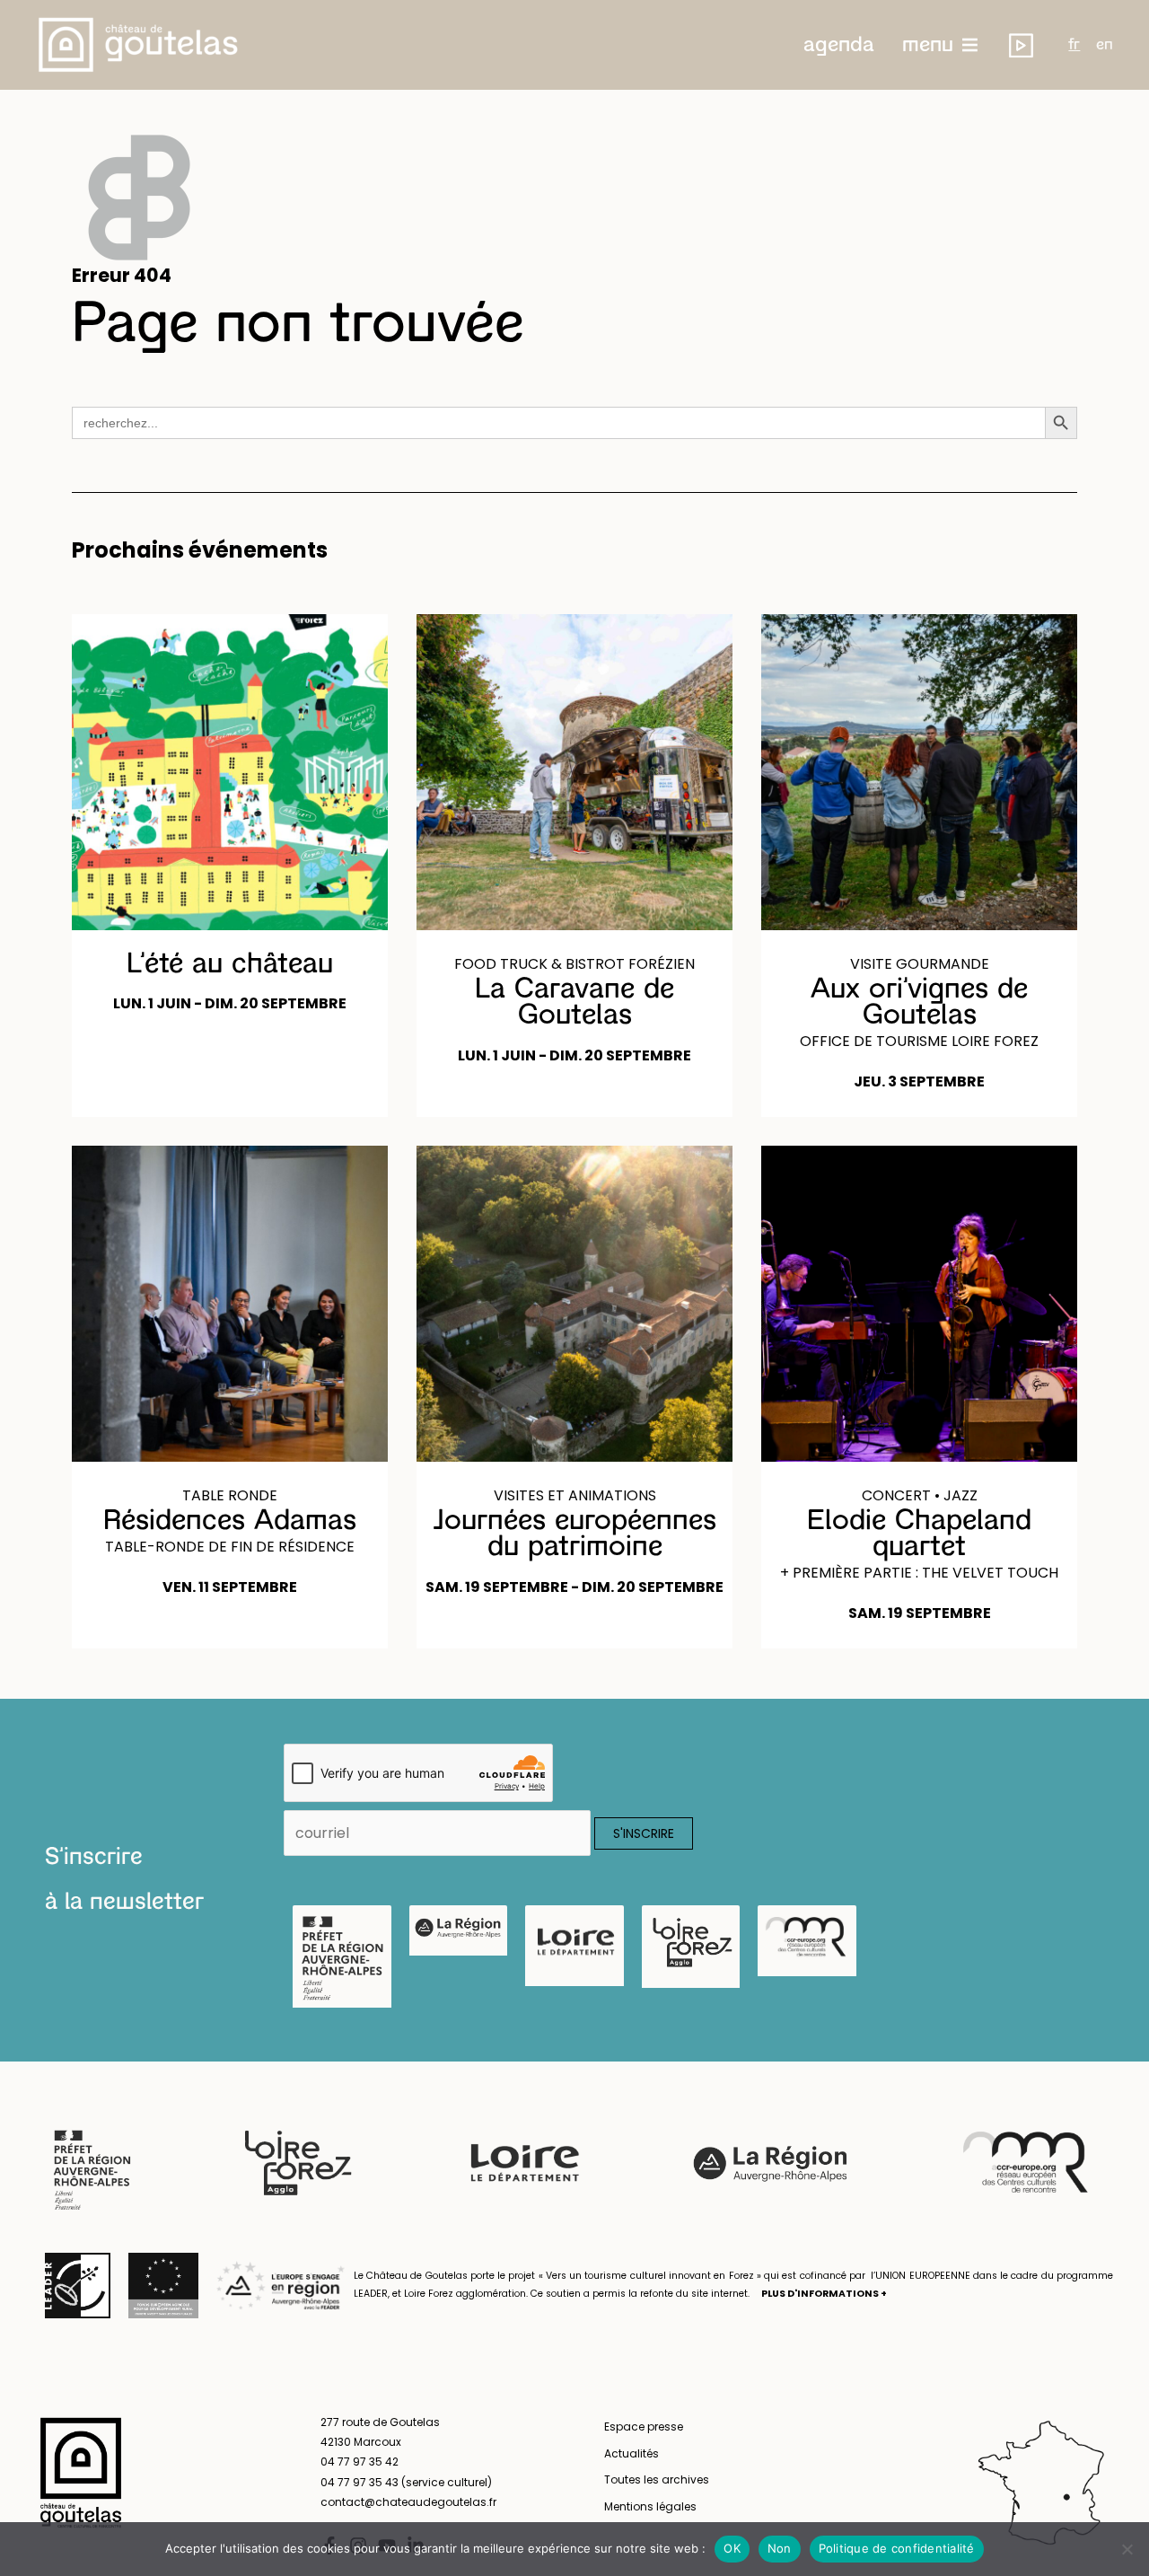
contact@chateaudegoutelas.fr (408, 2502)
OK (732, 2548)
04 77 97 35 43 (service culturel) (406, 2482)
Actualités (632, 2453)
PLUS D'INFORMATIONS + (824, 2294)
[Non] (1127, 2549)
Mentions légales (650, 2506)
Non (780, 2548)
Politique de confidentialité (897, 2548)
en (1105, 45)
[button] (839, 45)
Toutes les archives (657, 2479)
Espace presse (644, 2427)
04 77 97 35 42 (360, 2462)
